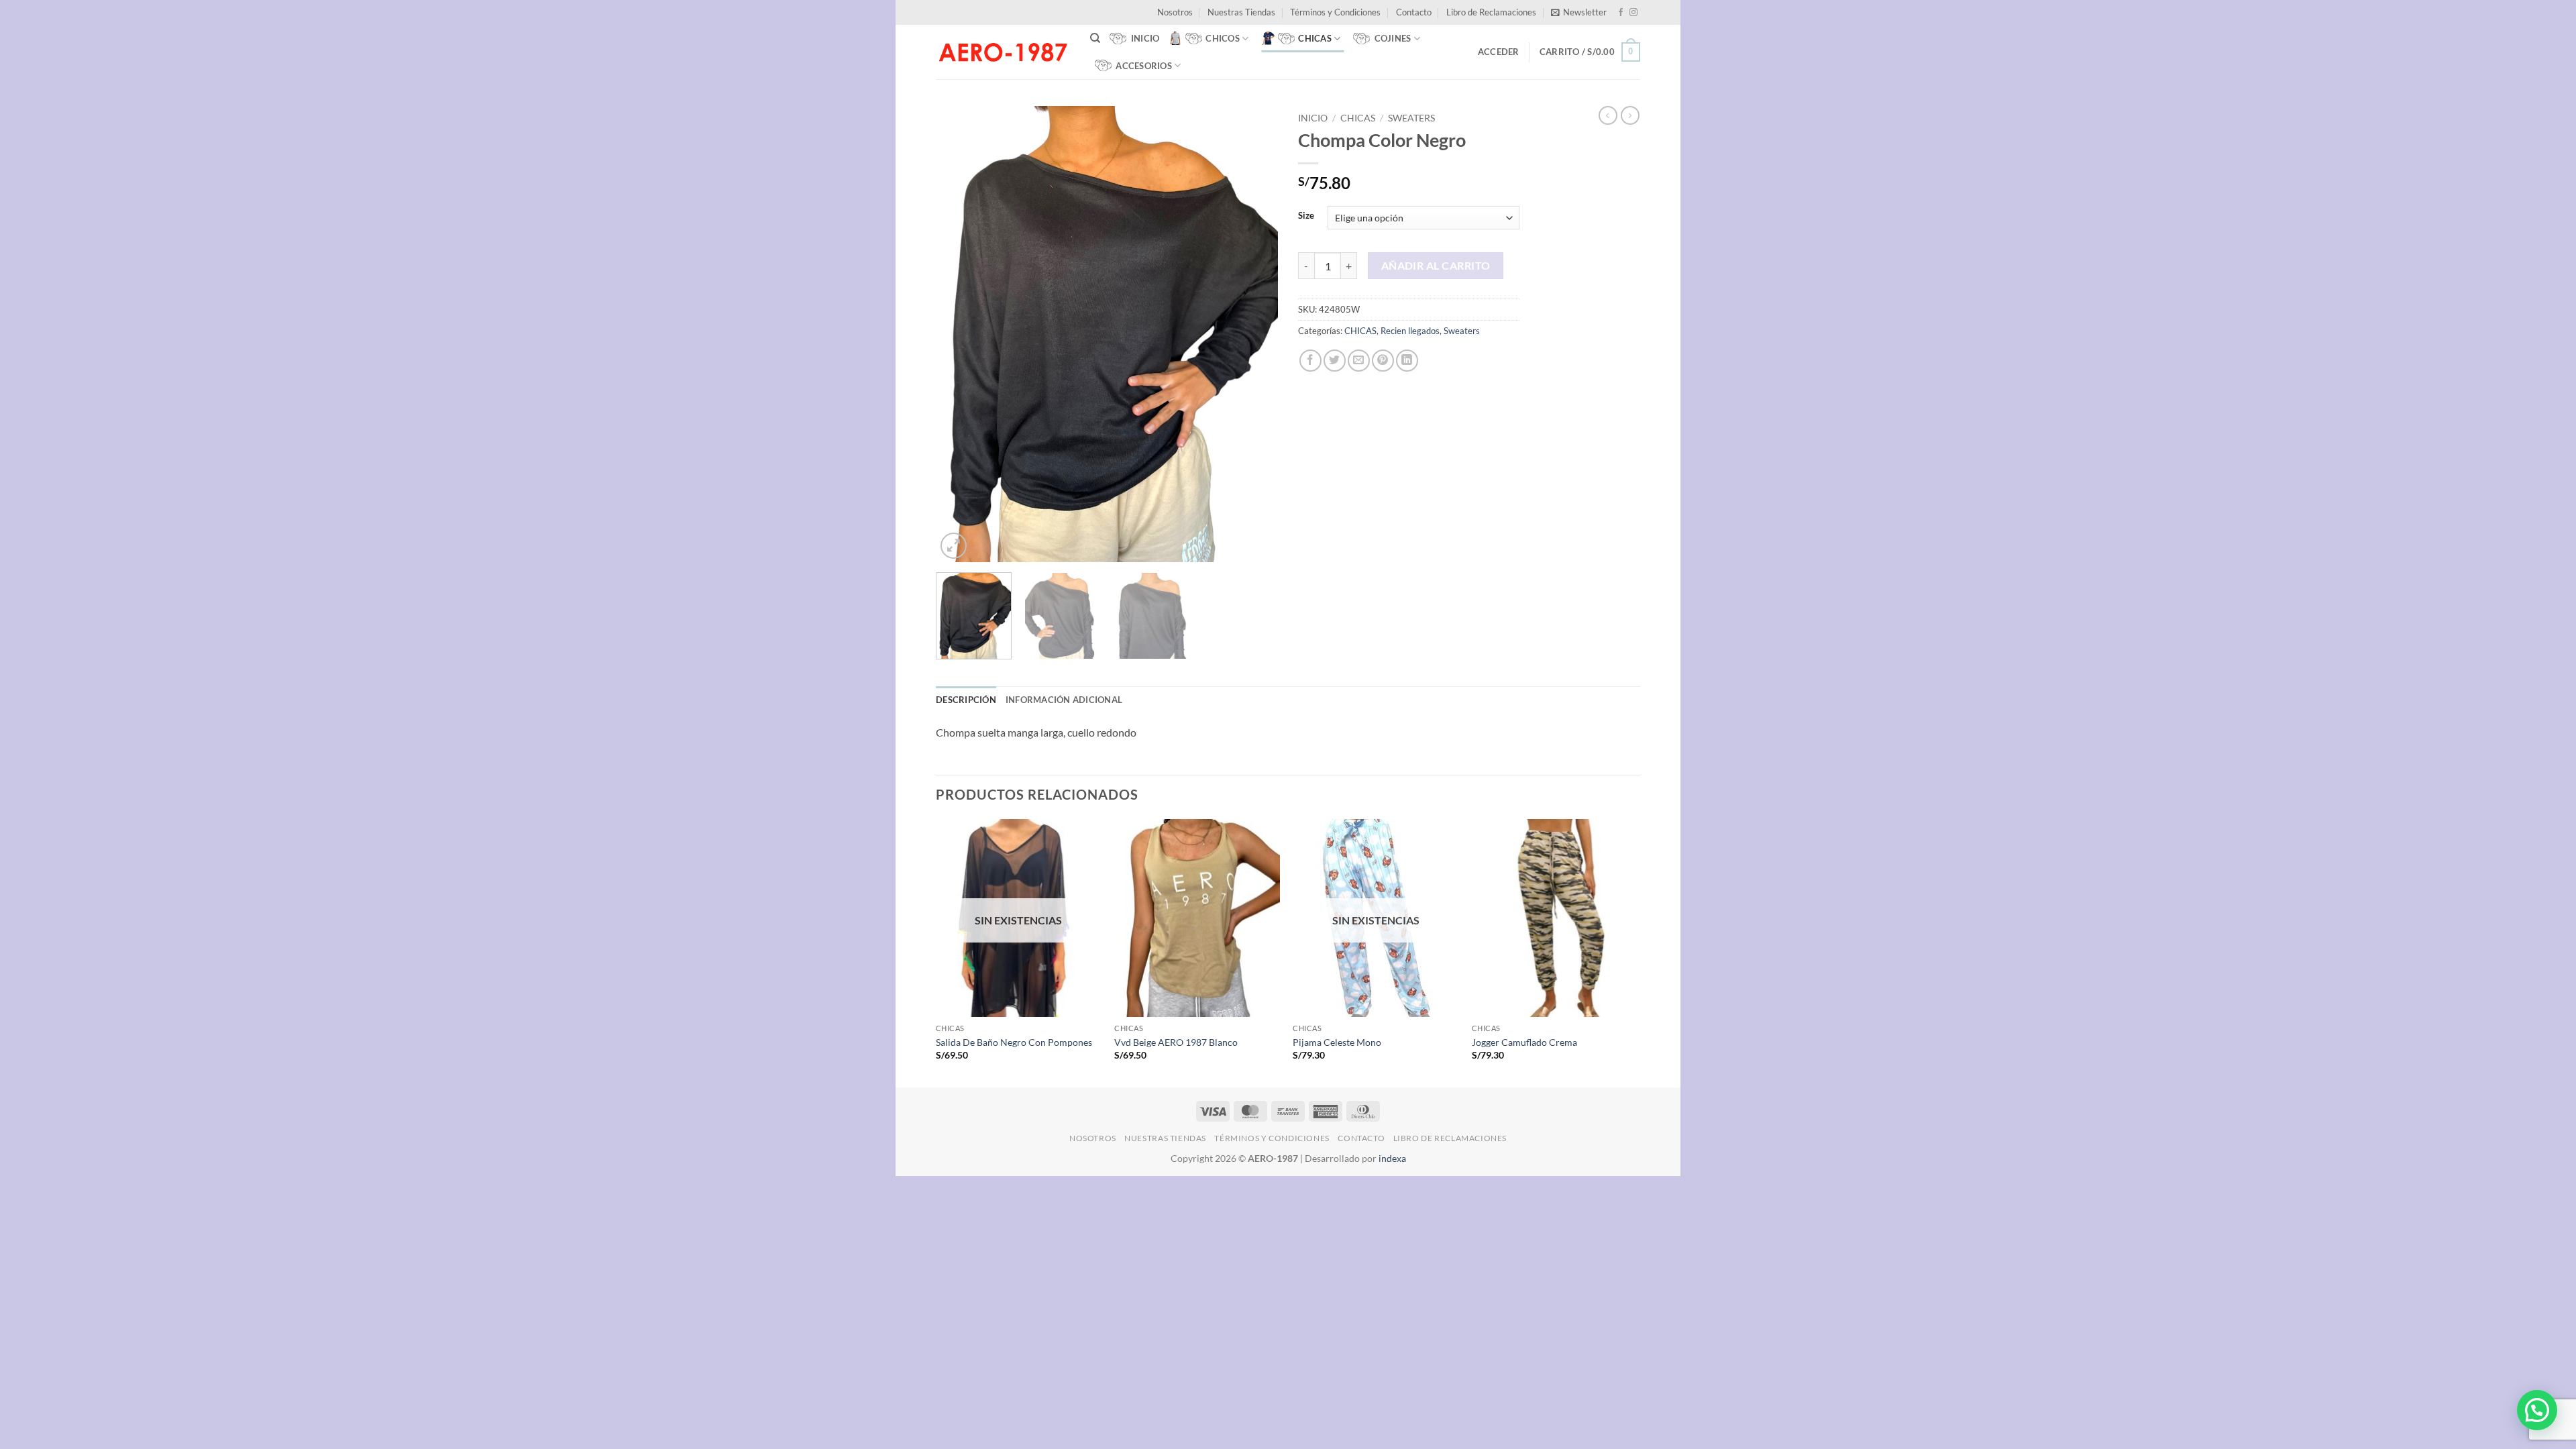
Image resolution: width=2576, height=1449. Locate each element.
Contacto (1414, 12)
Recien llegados (1410, 331)
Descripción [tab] (966, 700)
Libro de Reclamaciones (1491, 12)
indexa (1392, 1158)
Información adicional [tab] (1064, 700)
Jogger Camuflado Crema (1524, 1042)
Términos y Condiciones (1335, 12)
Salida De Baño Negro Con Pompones (1014, 1042)
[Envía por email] (1359, 361)
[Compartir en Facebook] (1310, 361)
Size (1306, 216)
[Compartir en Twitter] (1335, 361)
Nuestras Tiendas (1241, 12)
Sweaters (1411, 118)
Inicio (1313, 118)
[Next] (1254, 334)
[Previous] (959, 334)
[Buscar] (1095, 38)
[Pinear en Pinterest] (1383, 361)
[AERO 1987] (1003, 52)
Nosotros (1175, 12)
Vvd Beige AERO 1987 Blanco (1176, 1042)
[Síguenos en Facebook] (1621, 13)
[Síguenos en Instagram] (1633, 13)
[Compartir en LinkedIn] (1407, 361)
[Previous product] (1630, 115)
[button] (1579, 12)
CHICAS (1358, 118)
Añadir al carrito (1436, 266)
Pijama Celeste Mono (1337, 1042)
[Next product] (1608, 115)
